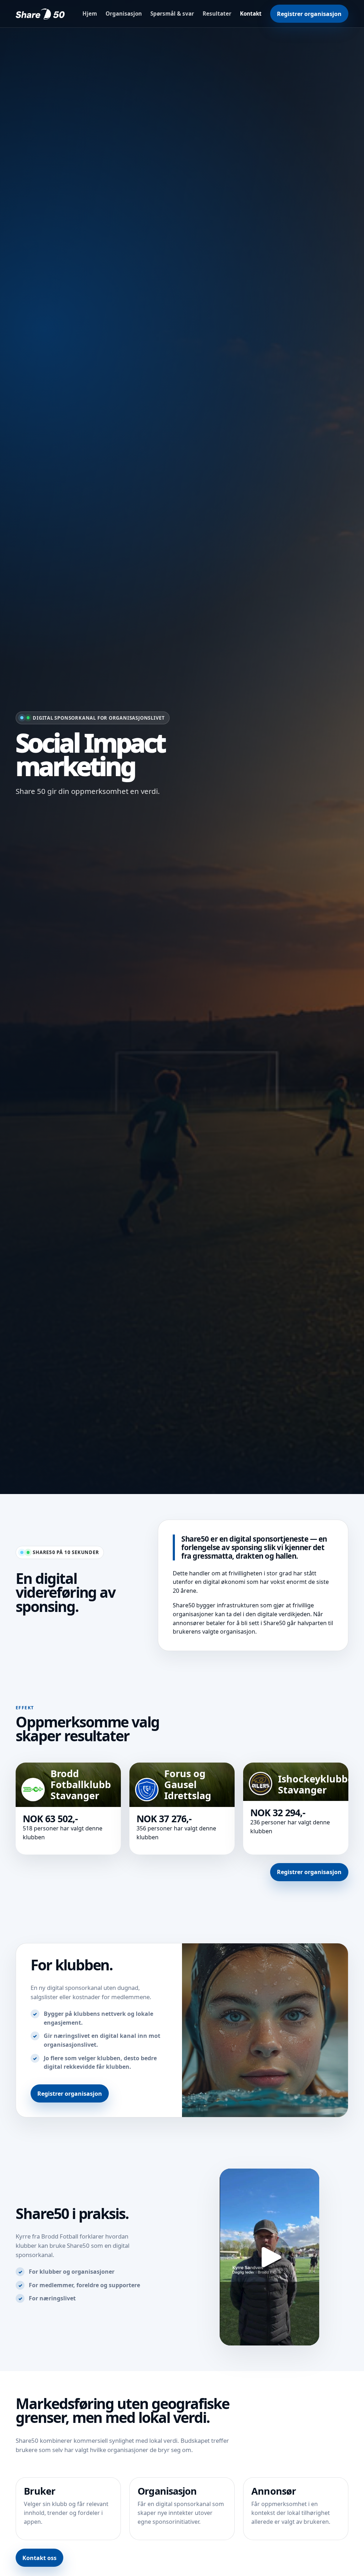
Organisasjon (124, 13)
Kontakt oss (39, 2558)
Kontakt (251, 13)
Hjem (90, 13)
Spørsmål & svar (172, 13)
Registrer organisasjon (309, 14)
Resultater (217, 13)
